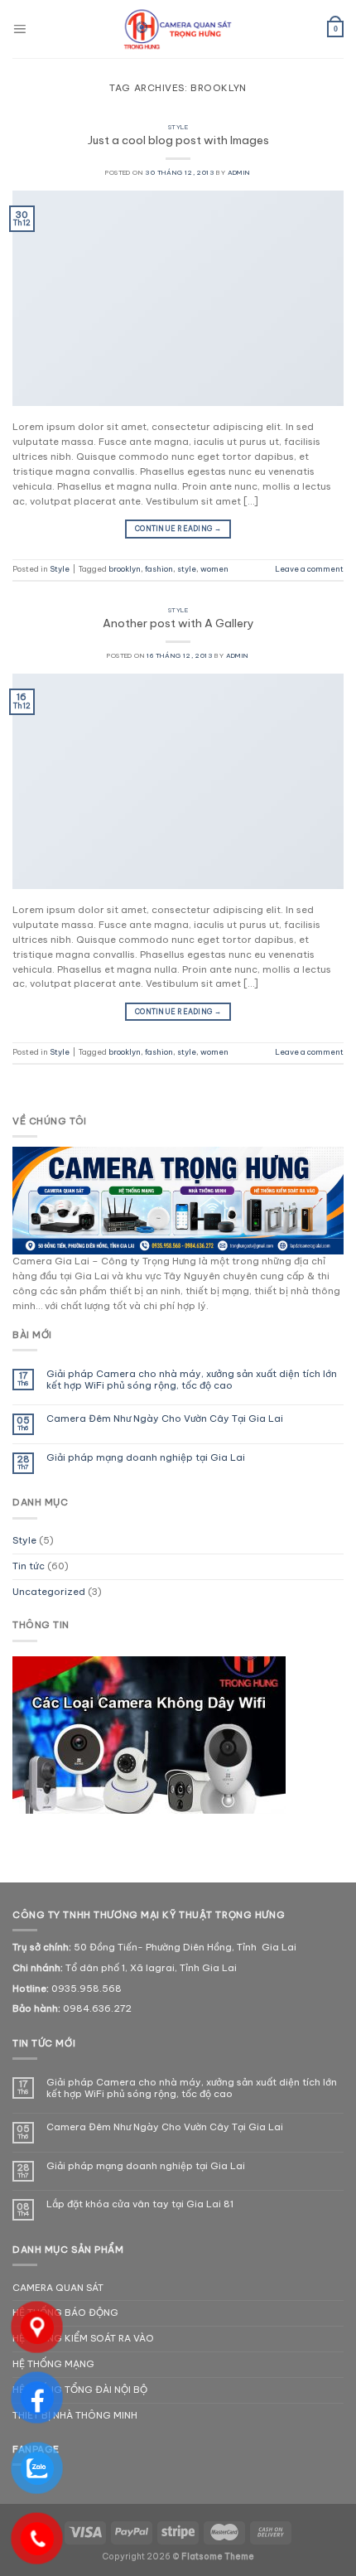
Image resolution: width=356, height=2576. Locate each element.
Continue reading (178, 529)
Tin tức (29, 1566)
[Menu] (19, 29)
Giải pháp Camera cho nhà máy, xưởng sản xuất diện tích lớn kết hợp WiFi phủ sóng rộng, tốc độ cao (192, 1380)
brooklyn (125, 569)
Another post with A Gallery (178, 623)
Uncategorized (49, 1592)
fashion (159, 569)
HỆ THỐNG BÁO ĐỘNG (65, 2313)
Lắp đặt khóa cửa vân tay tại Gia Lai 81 (140, 2204)
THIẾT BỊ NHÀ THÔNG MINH (75, 2415)
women (214, 569)
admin (239, 172)
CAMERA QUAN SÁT (58, 2288)
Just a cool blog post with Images (178, 140)
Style (178, 127)
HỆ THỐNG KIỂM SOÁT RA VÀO (83, 2338)
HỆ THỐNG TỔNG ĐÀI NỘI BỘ (80, 2390)
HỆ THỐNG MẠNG (53, 2364)
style (187, 569)
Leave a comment (309, 569)
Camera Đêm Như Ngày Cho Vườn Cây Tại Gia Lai (165, 1419)
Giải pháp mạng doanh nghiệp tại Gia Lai (146, 1458)
